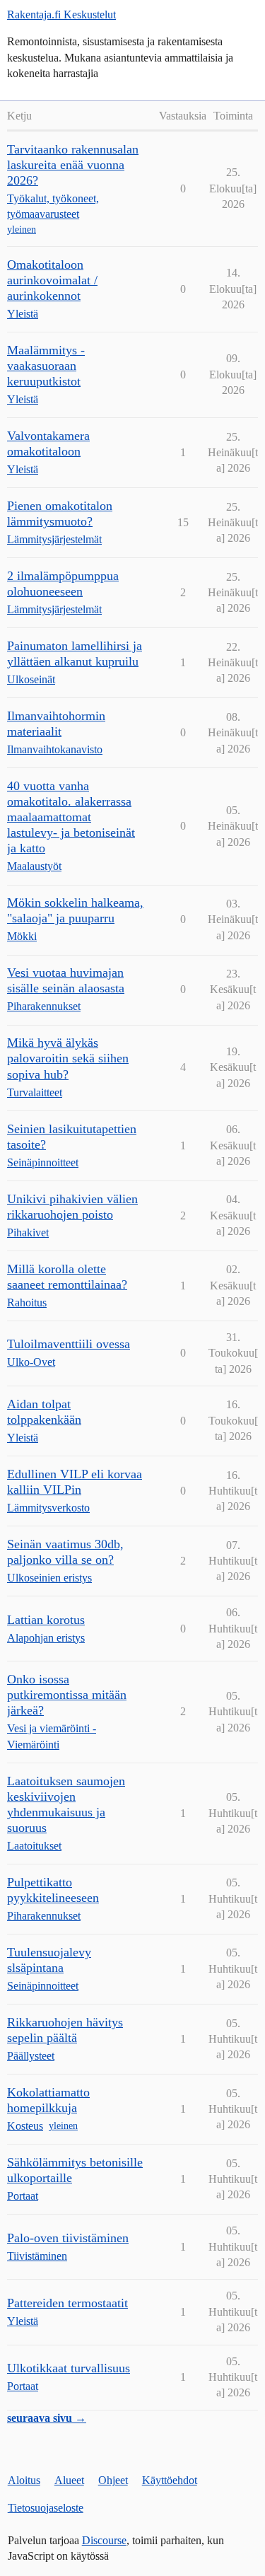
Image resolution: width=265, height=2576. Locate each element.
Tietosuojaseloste (46, 2508)
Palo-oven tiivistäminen (68, 2238)
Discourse (104, 2540)
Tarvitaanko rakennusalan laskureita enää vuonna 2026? (73, 165)
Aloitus (24, 2480)
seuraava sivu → (47, 2418)
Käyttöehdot (170, 2480)
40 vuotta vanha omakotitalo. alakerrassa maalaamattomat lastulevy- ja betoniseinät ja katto (71, 817)
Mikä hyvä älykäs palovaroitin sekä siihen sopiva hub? (68, 1058)
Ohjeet (113, 2480)
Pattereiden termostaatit (67, 2303)
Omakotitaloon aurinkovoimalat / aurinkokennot (52, 280)
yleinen (22, 230)
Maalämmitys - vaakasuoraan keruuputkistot (46, 366)
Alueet (69, 2480)
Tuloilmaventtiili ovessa (69, 1344)
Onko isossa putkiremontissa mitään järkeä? (67, 1695)
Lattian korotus (46, 1620)
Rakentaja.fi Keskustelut (61, 14)
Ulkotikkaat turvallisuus (69, 2368)
